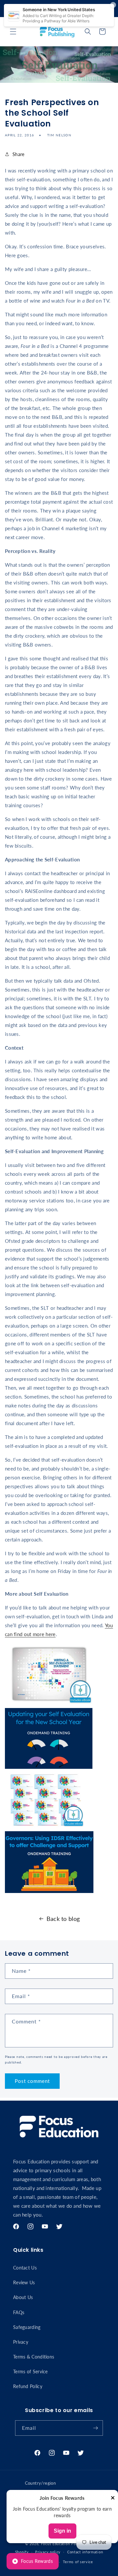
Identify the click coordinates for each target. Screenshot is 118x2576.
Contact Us (25, 2268)
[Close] (113, 2498)
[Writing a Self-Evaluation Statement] (50, 1703)
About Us (23, 2297)
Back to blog (63, 1919)
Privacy (21, 2342)
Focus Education (56, 2544)
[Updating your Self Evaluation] (49, 1768)
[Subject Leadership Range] (46, 1827)
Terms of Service (30, 2371)
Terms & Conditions (34, 2357)
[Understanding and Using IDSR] (49, 1892)
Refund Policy (28, 2386)
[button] (13, 32)
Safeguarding (27, 2327)
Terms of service (78, 2562)
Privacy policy (48, 2552)
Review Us (24, 2282)
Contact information (85, 2552)
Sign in (62, 2531)
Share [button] (19, 154)
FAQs (19, 2312)
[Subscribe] (95, 2428)
